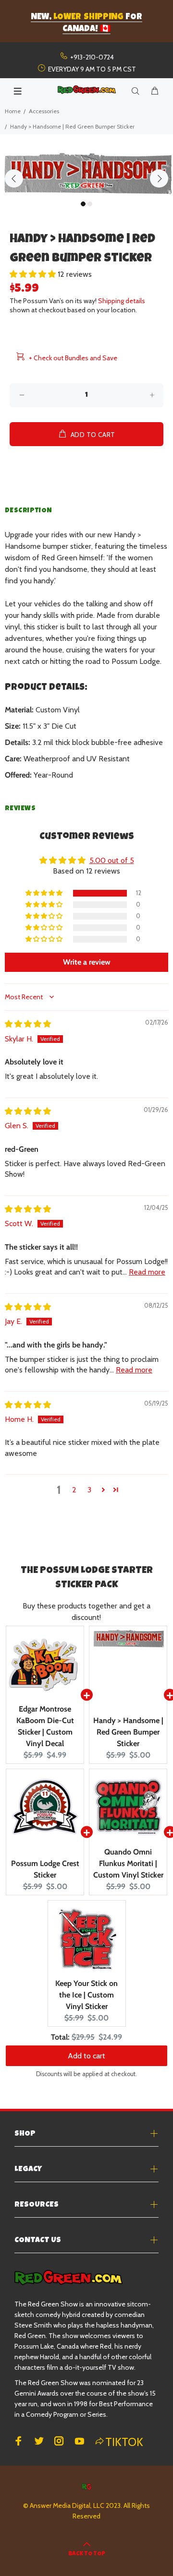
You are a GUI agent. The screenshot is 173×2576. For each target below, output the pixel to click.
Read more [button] (147, 1272)
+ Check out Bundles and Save (73, 358)
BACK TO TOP (87, 2554)
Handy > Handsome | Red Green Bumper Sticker (128, 1732)
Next (159, 178)
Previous (14, 178)
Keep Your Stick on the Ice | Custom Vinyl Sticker (86, 1995)
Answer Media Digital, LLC (67, 2505)
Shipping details (122, 301)
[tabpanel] (86, 173)
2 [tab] (90, 204)
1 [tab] (83, 204)
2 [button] (74, 1490)
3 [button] (89, 1490)
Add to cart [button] (86, 2056)
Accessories (44, 111)
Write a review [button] (87, 962)
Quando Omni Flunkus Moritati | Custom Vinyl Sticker (128, 1863)
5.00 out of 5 (112, 860)
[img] (28, 1024)
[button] (34, 274)
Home (13, 111)
